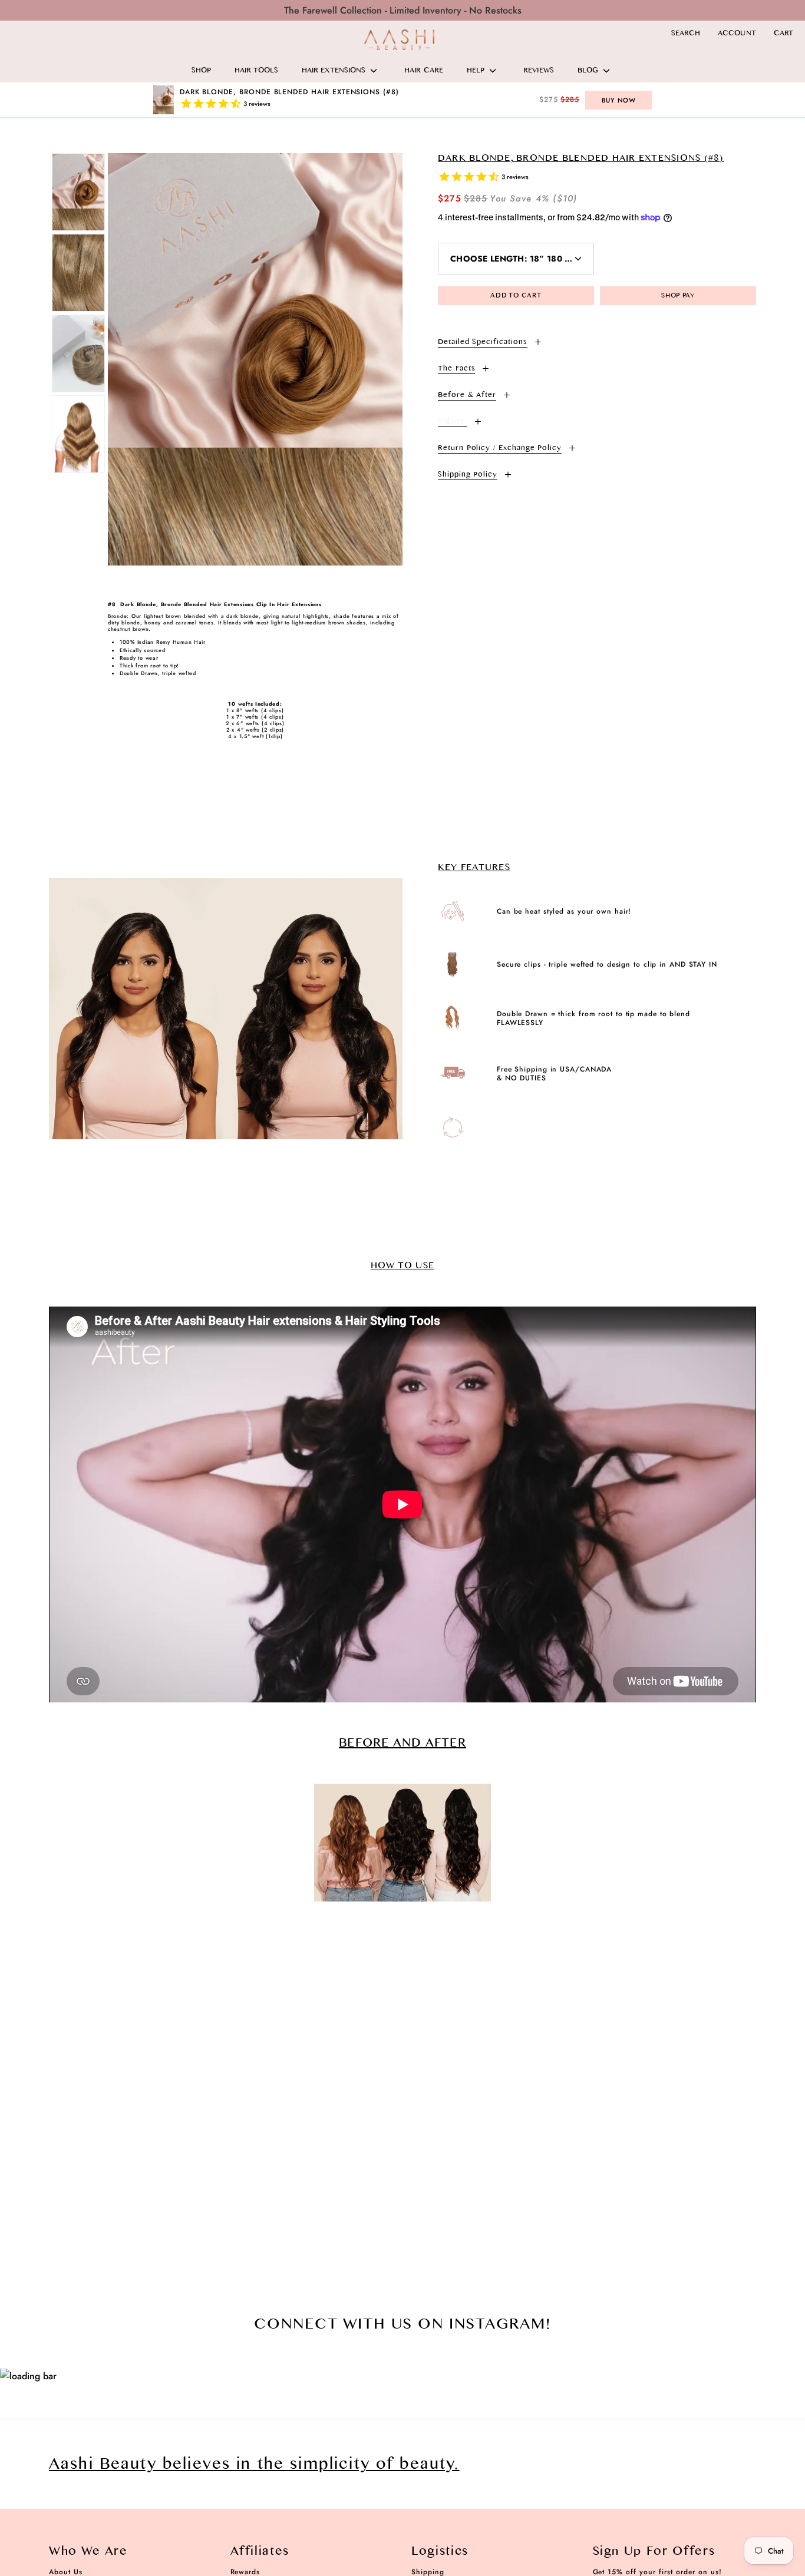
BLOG (588, 71)
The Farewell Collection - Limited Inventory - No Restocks (403, 10)
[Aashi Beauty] (400, 40)
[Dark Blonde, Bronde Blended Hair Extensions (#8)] (78, 192)
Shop (201, 71)
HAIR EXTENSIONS (334, 71)
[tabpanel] (255, 359)
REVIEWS (539, 71)
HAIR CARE (424, 71)
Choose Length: (522, 259)
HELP (476, 71)
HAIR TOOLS (256, 71)
